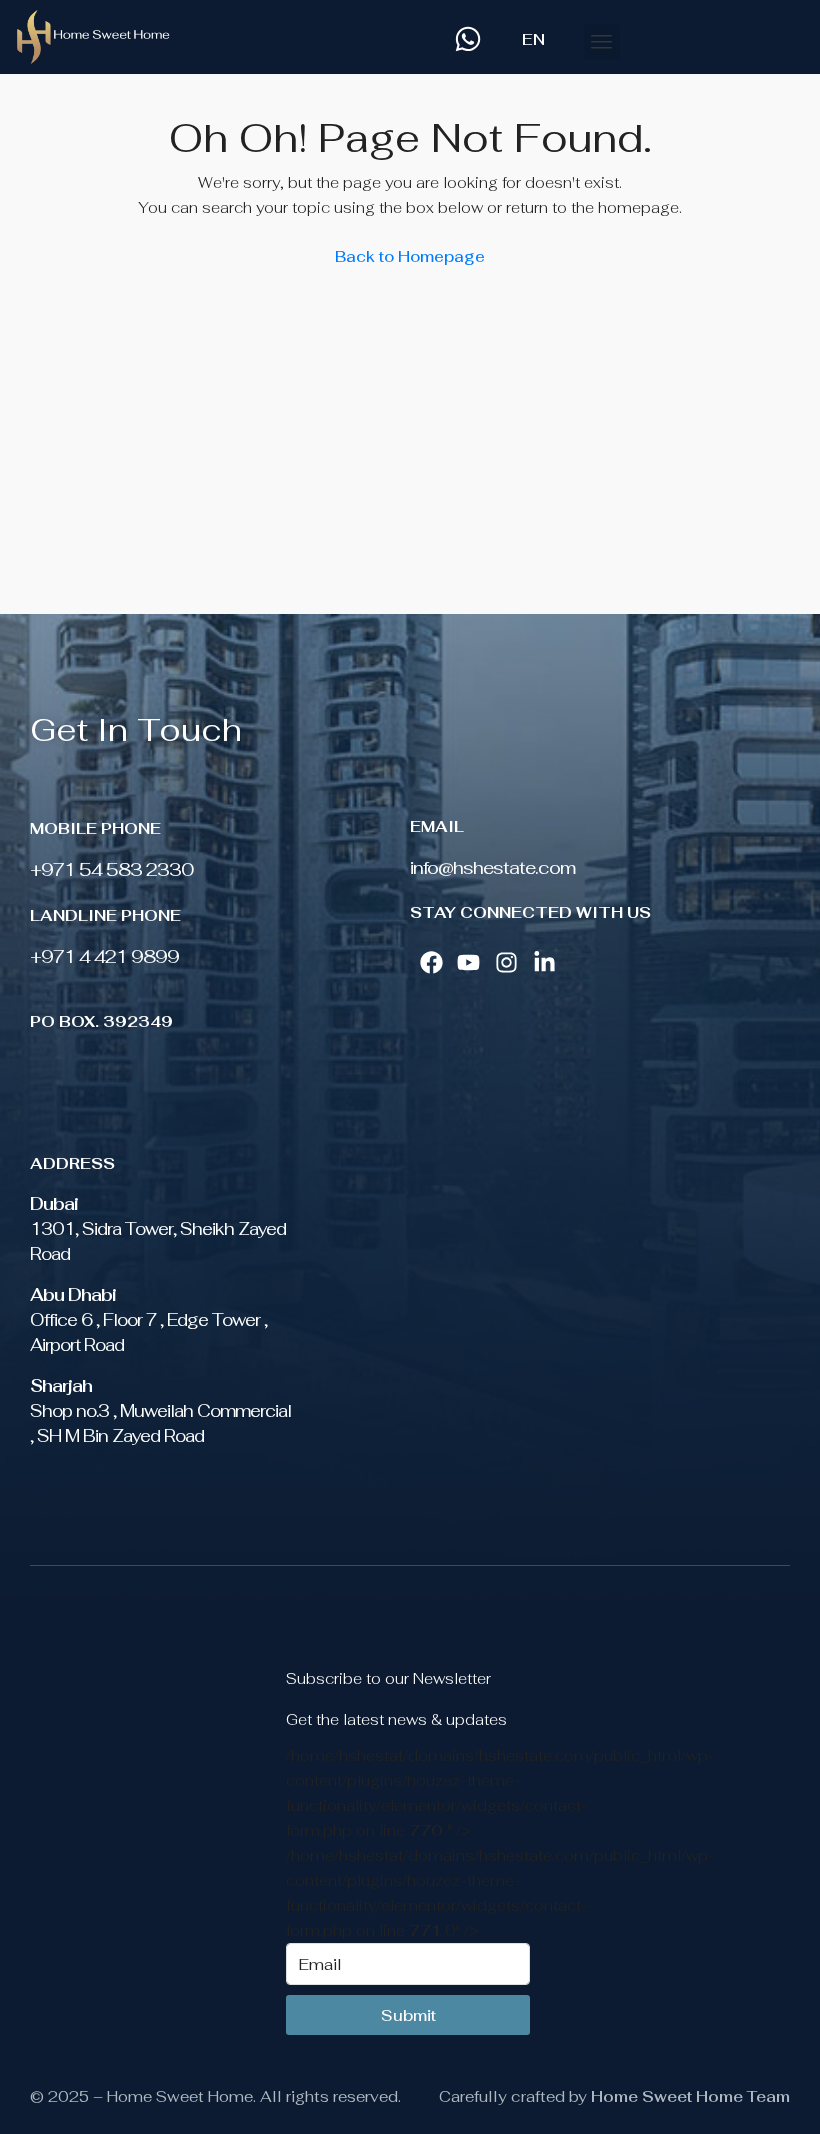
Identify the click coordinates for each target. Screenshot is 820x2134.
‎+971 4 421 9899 (104, 956)
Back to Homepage (410, 256)
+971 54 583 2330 (111, 869)
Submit (408, 2015)
